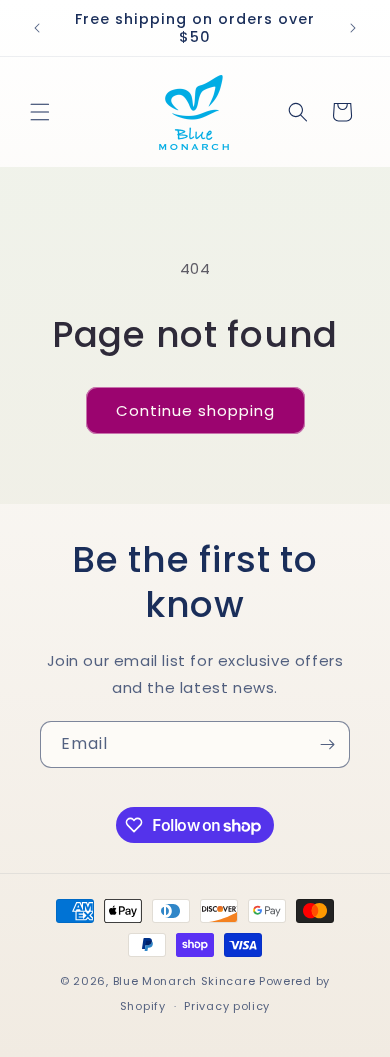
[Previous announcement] (37, 28)
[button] (40, 112)
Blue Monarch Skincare (184, 981)
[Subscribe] (327, 744)
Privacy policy (227, 1006)
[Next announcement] (353, 28)
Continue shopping (195, 410)
